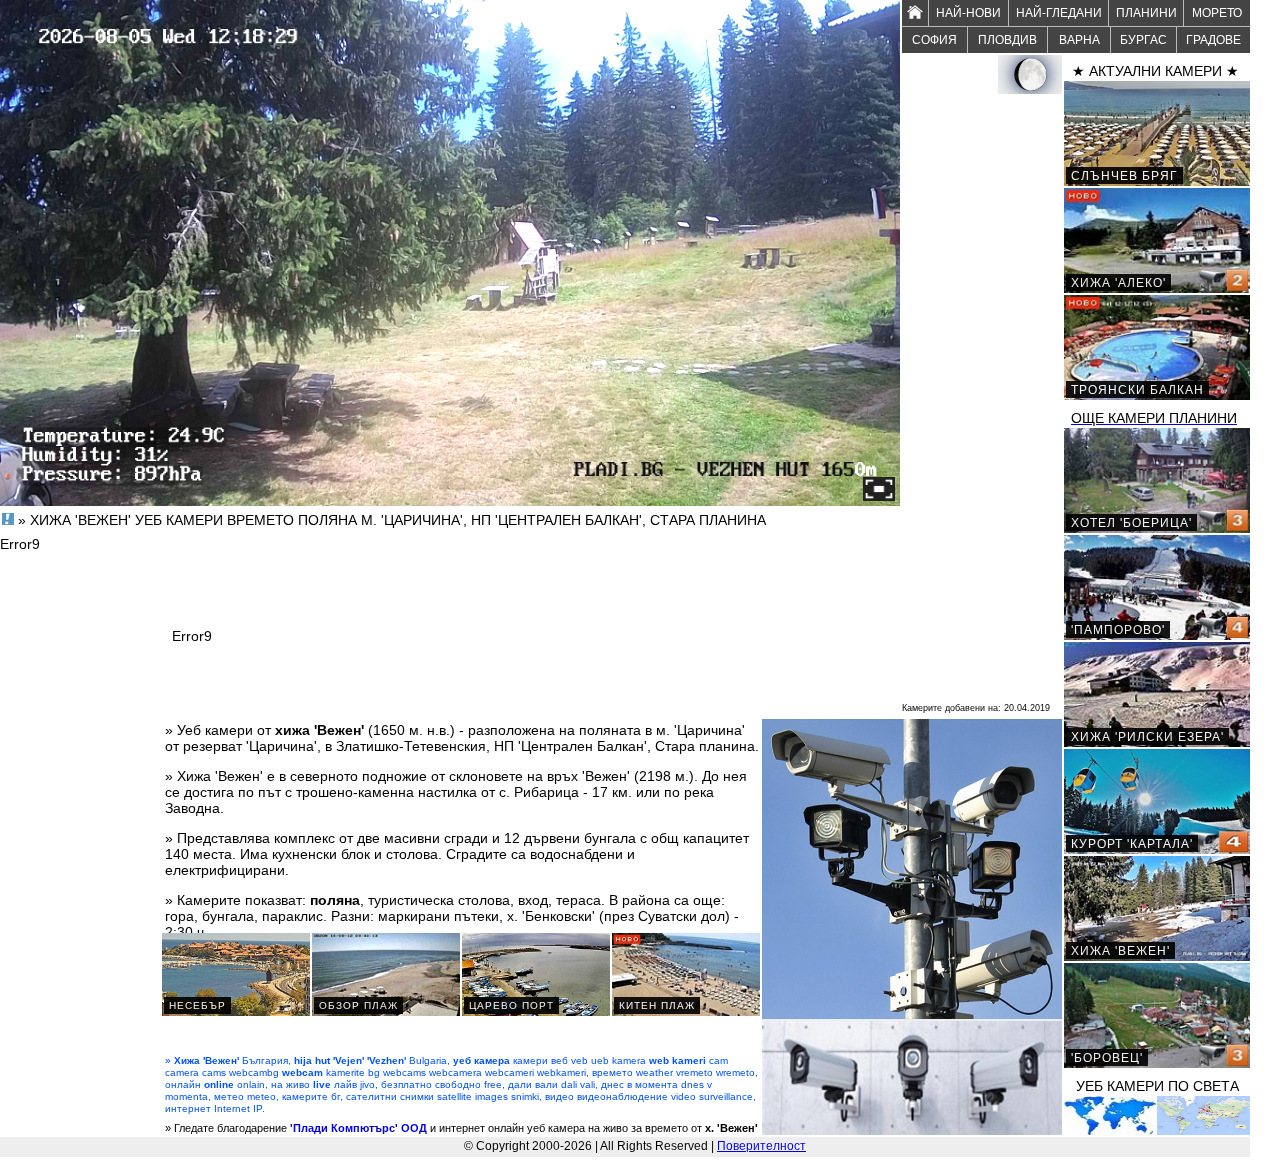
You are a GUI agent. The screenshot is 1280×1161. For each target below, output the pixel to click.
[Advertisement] (982, 396)
